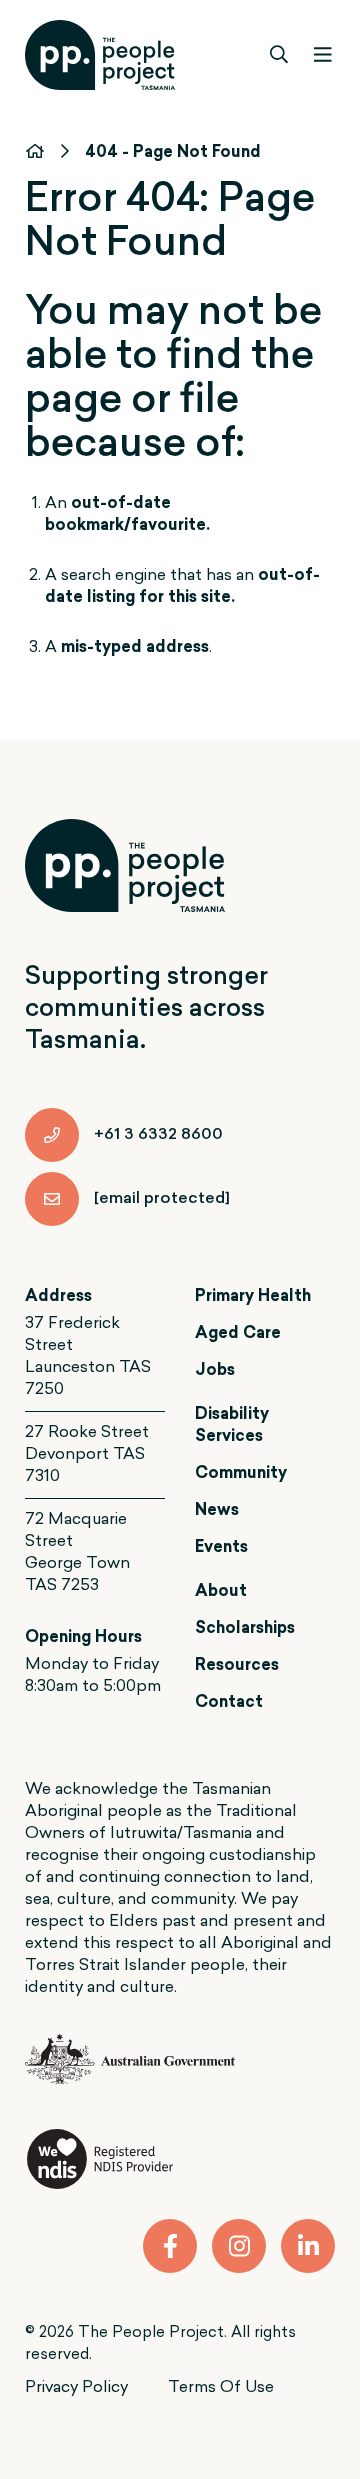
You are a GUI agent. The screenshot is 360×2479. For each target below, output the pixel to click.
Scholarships (245, 1629)
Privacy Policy (76, 2388)
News (217, 1511)
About (221, 1592)
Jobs (215, 1371)
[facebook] (170, 2246)
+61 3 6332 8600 (158, 1135)
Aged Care (238, 1334)
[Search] (279, 55)
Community (241, 1474)
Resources (237, 1666)
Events (221, 1548)
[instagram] (239, 2246)
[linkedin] (308, 2246)
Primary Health (253, 1297)
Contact (229, 1703)
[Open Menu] (322, 55)
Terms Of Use (221, 2388)
